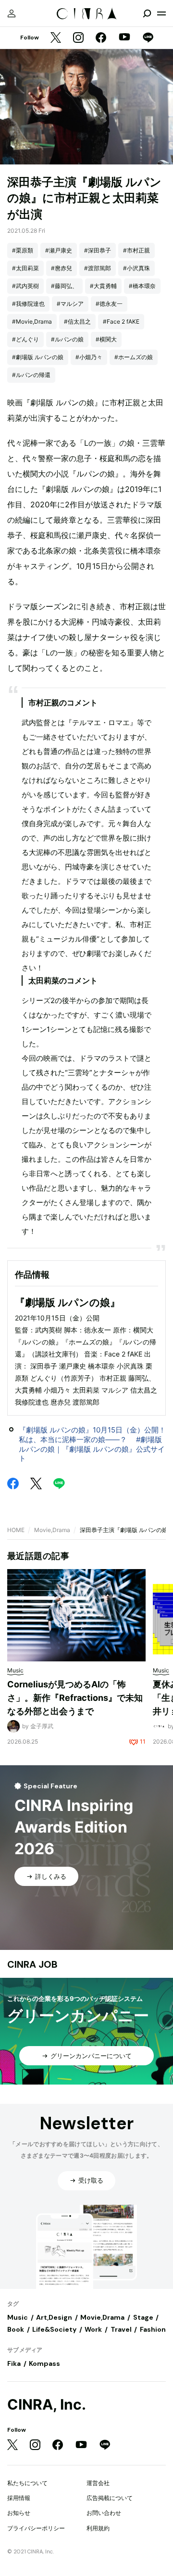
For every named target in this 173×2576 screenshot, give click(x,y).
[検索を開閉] (147, 13)
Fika (14, 2363)
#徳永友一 (109, 304)
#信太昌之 (77, 321)
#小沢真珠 (136, 268)
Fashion (153, 2329)
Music (18, 2317)
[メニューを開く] (161, 13)
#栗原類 (23, 250)
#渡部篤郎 (98, 268)
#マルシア (70, 304)
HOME (16, 1530)
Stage (143, 2317)
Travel (121, 2329)
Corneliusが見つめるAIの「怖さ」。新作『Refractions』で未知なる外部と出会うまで (75, 1697)
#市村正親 (136, 250)
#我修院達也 (28, 304)
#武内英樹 (25, 286)
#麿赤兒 (62, 268)
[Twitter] (56, 38)
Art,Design (54, 2317)
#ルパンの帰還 (31, 375)
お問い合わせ (104, 2513)
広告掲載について (110, 2498)
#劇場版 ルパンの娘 (38, 357)
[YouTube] (124, 38)
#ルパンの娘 (67, 339)
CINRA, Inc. (47, 2405)
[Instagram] (78, 38)
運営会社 (98, 2483)
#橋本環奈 (142, 286)
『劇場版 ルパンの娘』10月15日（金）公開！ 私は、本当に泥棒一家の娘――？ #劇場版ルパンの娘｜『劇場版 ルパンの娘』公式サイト (96, 1444)
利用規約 (98, 2528)
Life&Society (54, 2329)
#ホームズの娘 (134, 357)
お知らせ (19, 2513)
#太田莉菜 (25, 268)
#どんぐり (25, 339)
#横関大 (106, 339)
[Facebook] (101, 38)
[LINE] (148, 38)
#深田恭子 (98, 250)
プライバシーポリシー (36, 2528)
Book (16, 2329)
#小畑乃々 (89, 357)
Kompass (44, 2363)
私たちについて (27, 2483)
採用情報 (19, 2498)
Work (93, 2329)
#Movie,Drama (32, 321)
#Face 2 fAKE (121, 321)
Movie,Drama (52, 1530)
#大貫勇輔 (103, 286)
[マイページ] (12, 13)
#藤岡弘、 (64, 286)
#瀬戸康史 (59, 250)
